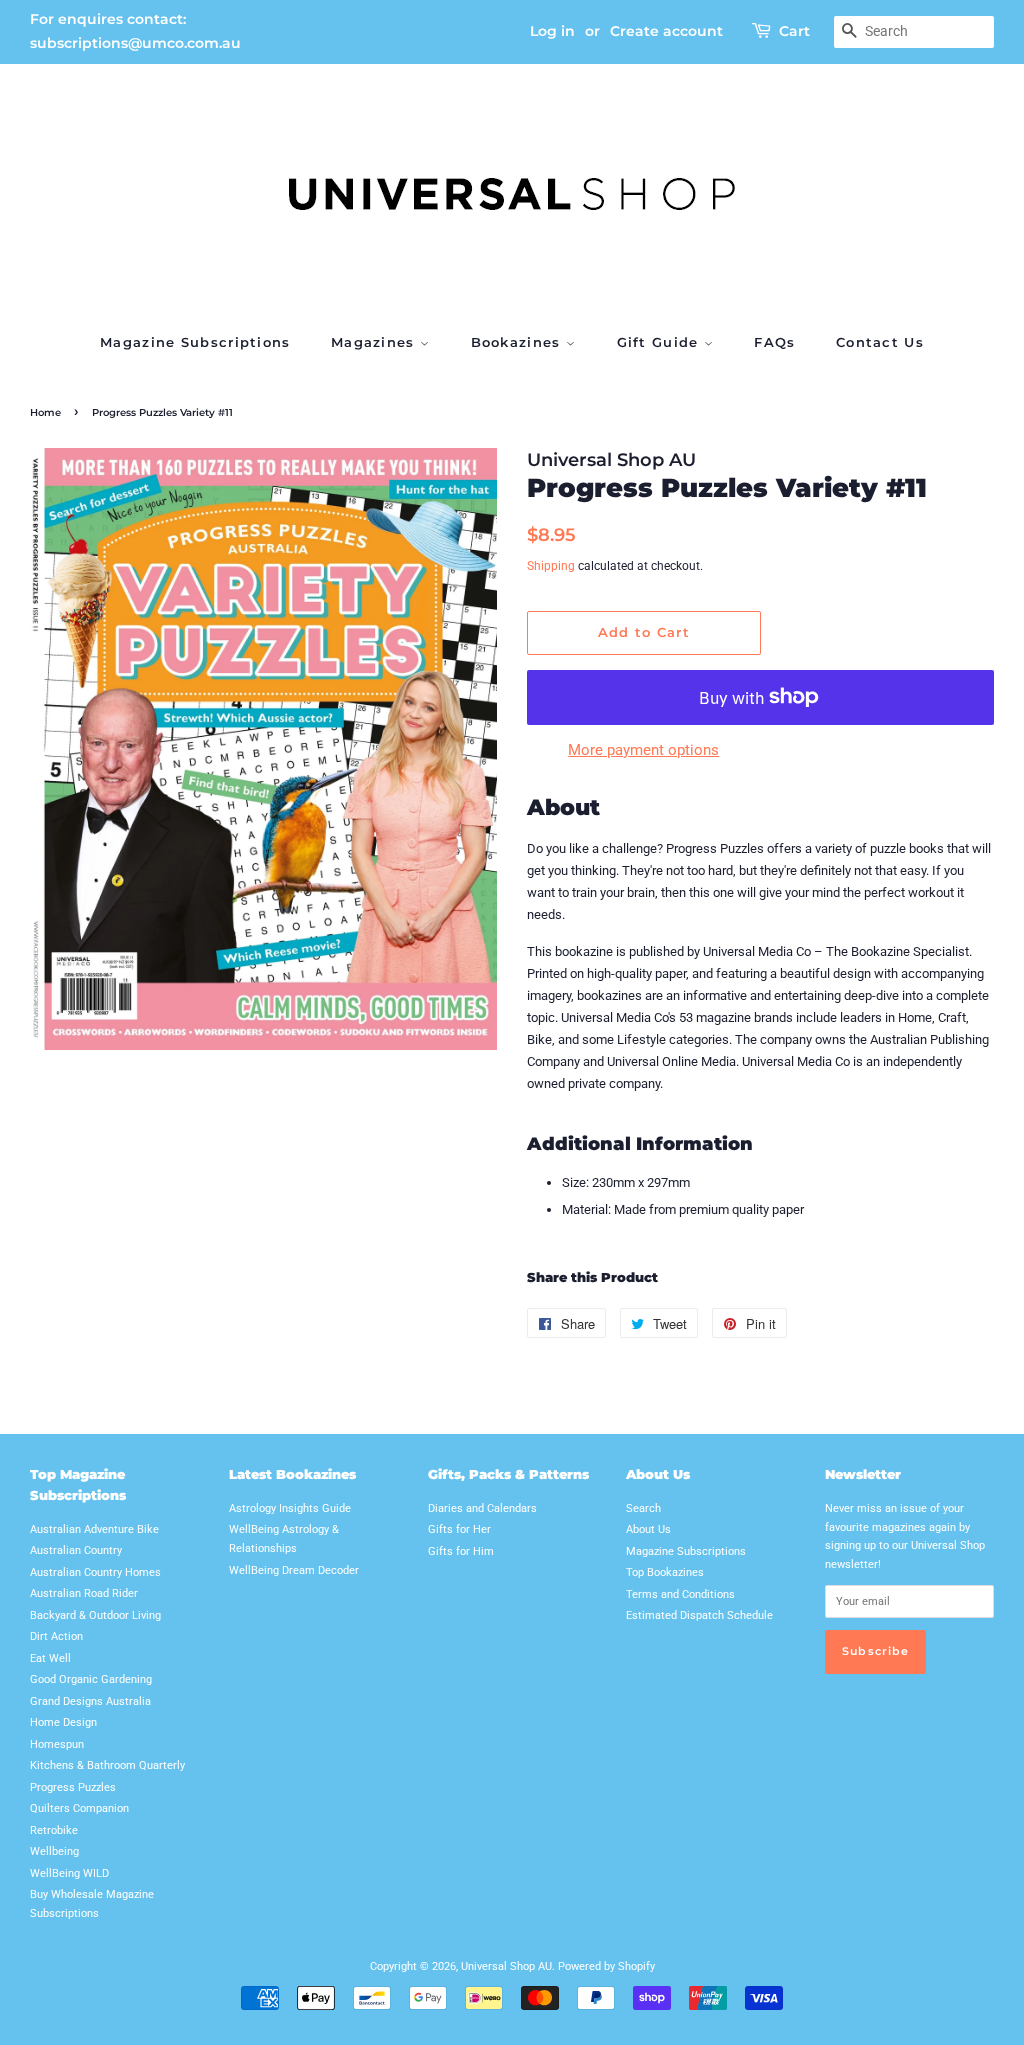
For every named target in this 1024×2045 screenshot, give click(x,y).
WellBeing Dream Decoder (294, 1570)
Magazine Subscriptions (195, 342)
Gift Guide (660, 342)
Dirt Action (56, 1636)
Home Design (63, 1722)
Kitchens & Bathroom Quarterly (107, 1765)
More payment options (643, 750)
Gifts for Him (461, 1551)
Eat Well (50, 1658)
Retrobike (54, 1830)
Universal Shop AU (506, 1966)
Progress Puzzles (73, 1787)
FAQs (774, 342)
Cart (794, 31)
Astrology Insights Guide (290, 1508)
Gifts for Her (459, 1529)
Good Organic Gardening (91, 1679)
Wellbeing (54, 1851)
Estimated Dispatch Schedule (699, 1615)
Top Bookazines (665, 1572)
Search (643, 1508)
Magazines (375, 342)
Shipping (551, 566)
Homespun (57, 1744)
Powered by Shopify (606, 1966)
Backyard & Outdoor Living (95, 1615)
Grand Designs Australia (90, 1701)
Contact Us (880, 342)
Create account (666, 31)
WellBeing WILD (69, 1873)
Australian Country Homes (95, 1572)
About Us (648, 1529)
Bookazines (518, 342)
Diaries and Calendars (482, 1508)
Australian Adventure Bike (94, 1529)
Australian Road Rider (84, 1593)
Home (45, 412)
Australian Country (76, 1550)
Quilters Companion (79, 1808)
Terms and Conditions (680, 1594)
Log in (552, 31)
